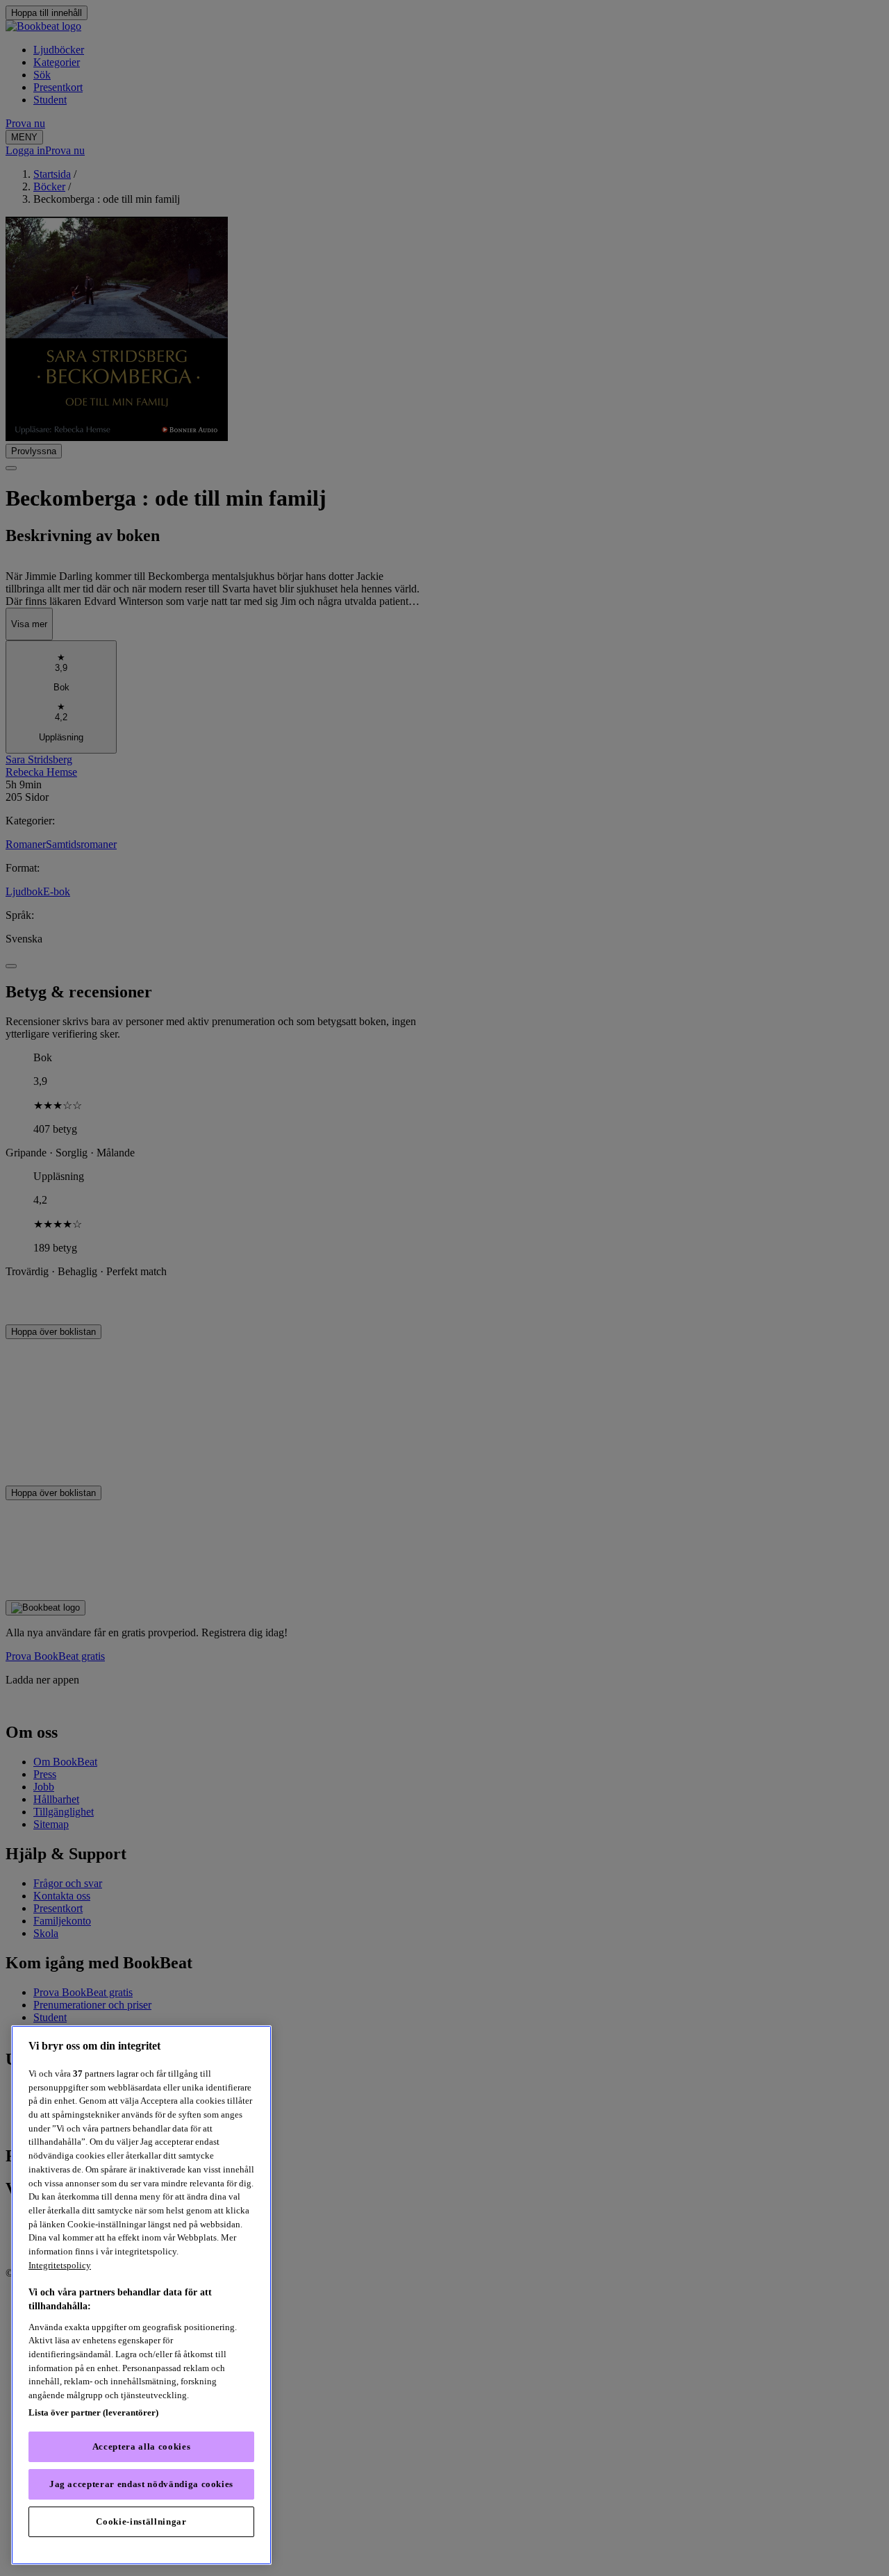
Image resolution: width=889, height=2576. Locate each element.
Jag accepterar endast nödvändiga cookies (141, 2484)
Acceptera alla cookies (141, 2446)
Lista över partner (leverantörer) (93, 2412)
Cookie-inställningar (141, 2521)
